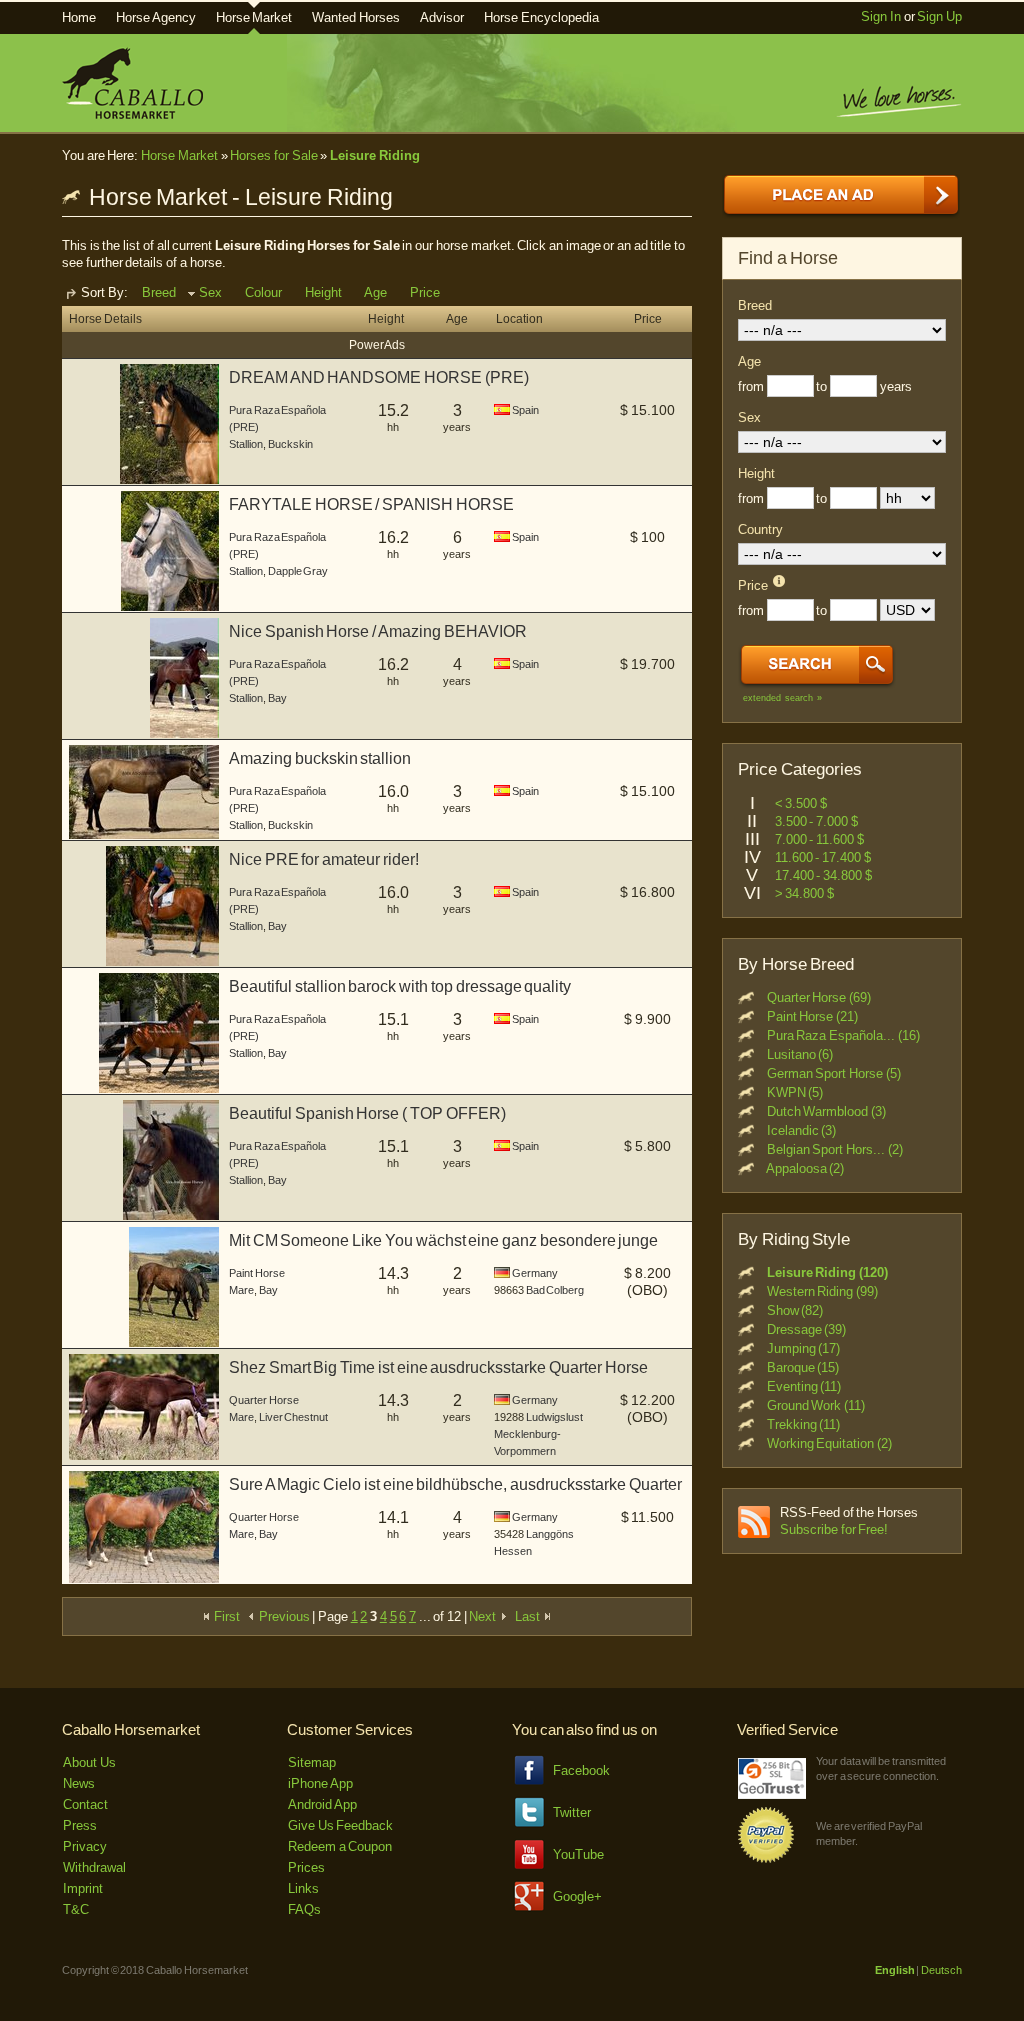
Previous (283, 1616)
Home (79, 17)
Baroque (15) (803, 1367)
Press (80, 1825)
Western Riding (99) (822, 1291)
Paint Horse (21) (812, 1016)
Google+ (577, 1896)
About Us (89, 1762)
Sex (210, 292)
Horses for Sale (273, 155)
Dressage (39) (807, 1329)
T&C (76, 1909)
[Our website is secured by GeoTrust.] (772, 1794)
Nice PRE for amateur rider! (324, 859)
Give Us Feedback (340, 1825)
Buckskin (290, 444)
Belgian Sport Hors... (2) (835, 1149)
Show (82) (795, 1310)
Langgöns (550, 1534)
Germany (535, 1273)
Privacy (85, 1846)
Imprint (83, 1888)
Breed (159, 292)
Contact (85, 1804)
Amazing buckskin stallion (320, 758)
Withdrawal (94, 1867)
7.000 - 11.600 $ (819, 839)
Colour (263, 292)
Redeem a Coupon (340, 1846)
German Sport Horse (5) (834, 1073)
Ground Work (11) (816, 1405)
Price (425, 292)
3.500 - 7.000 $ (816, 821)
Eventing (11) (804, 1386)
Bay (277, 698)
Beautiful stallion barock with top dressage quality (400, 986)
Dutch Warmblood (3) (826, 1111)
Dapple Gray (298, 571)
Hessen (513, 1551)
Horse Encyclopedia (541, 17)
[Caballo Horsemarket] (132, 114)
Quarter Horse (264, 1400)
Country (760, 529)
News (79, 1783)
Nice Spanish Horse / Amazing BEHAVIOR (378, 631)
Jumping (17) (804, 1348)
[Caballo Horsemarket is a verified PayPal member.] (766, 1859)
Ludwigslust (554, 1417)
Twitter (572, 1812)
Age (375, 292)
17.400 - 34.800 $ (823, 875)
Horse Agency (156, 17)
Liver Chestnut (294, 1417)
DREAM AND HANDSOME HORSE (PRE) (379, 377)
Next (484, 1616)
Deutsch (941, 1970)
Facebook (581, 1770)
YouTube (578, 1854)
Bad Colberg (555, 1290)
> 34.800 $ (804, 893)
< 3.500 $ (801, 803)
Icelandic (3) (802, 1130)
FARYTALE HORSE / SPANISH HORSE (371, 504)
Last (529, 1616)
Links (303, 1888)
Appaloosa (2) (805, 1168)
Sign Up (939, 16)
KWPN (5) (795, 1092)
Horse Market (254, 17)
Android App (322, 1804)
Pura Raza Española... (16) (843, 1035)
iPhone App (320, 1783)
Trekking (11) (804, 1424)
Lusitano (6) (800, 1054)
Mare (241, 1290)
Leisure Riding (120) (827, 1272)
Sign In (881, 16)
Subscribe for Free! (834, 1529)
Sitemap (312, 1762)
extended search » (782, 698)
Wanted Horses (356, 17)
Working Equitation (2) (829, 1443)
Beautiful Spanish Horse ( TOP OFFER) (367, 1113)
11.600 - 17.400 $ (823, 857)
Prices (306, 1867)
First (226, 1616)
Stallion (246, 444)
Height (323, 292)
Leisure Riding (375, 155)
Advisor (442, 17)
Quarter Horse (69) (819, 997)
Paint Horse (257, 1273)
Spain (525, 410)
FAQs (304, 1909)
